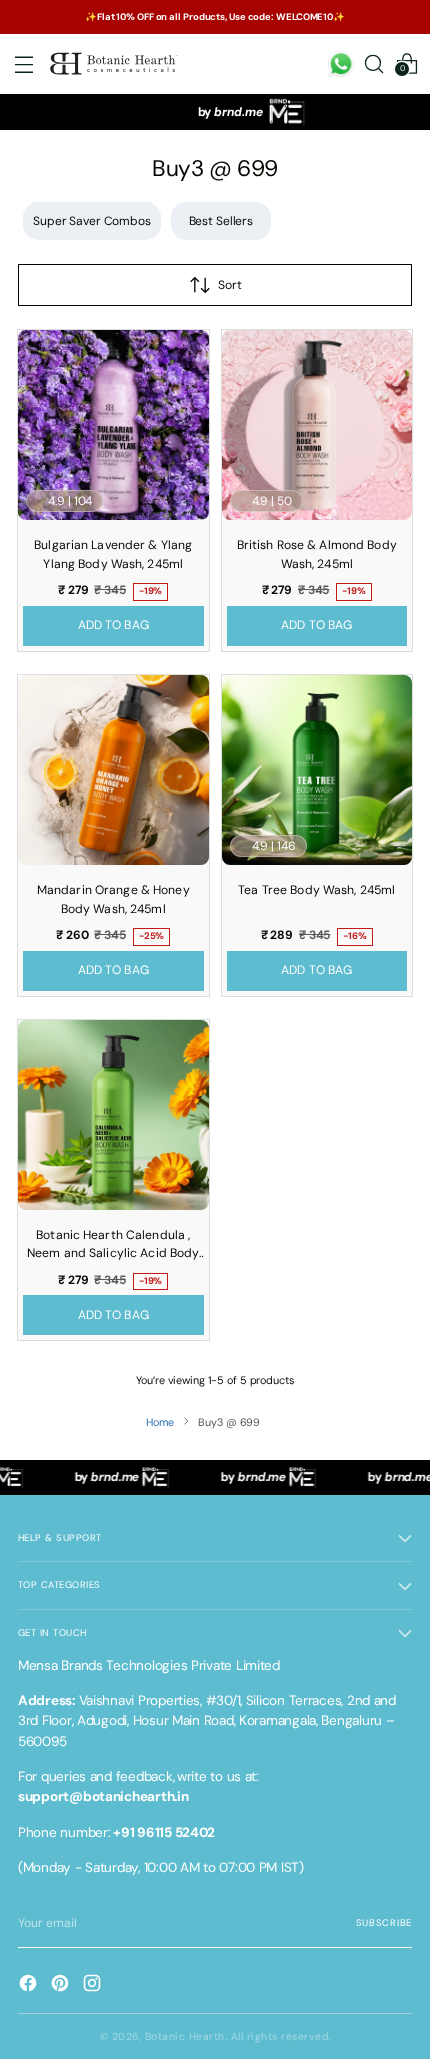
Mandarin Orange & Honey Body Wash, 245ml (113, 899)
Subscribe (384, 1923)
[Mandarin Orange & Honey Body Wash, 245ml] (113, 770)
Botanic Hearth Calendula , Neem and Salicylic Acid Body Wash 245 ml (113, 1246)
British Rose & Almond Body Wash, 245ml (317, 554)
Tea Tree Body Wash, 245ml (316, 890)
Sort (230, 285)
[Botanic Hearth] (115, 64)
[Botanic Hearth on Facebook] (30, 1985)
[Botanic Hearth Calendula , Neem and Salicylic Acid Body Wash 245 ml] (113, 1115)
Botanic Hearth (185, 2036)
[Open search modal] (373, 64)
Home (160, 1422)
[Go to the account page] (340, 64)
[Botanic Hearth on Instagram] (94, 1985)
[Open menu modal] (23, 64)
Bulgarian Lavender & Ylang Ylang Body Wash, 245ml (113, 554)
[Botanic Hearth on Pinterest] (62, 1985)
